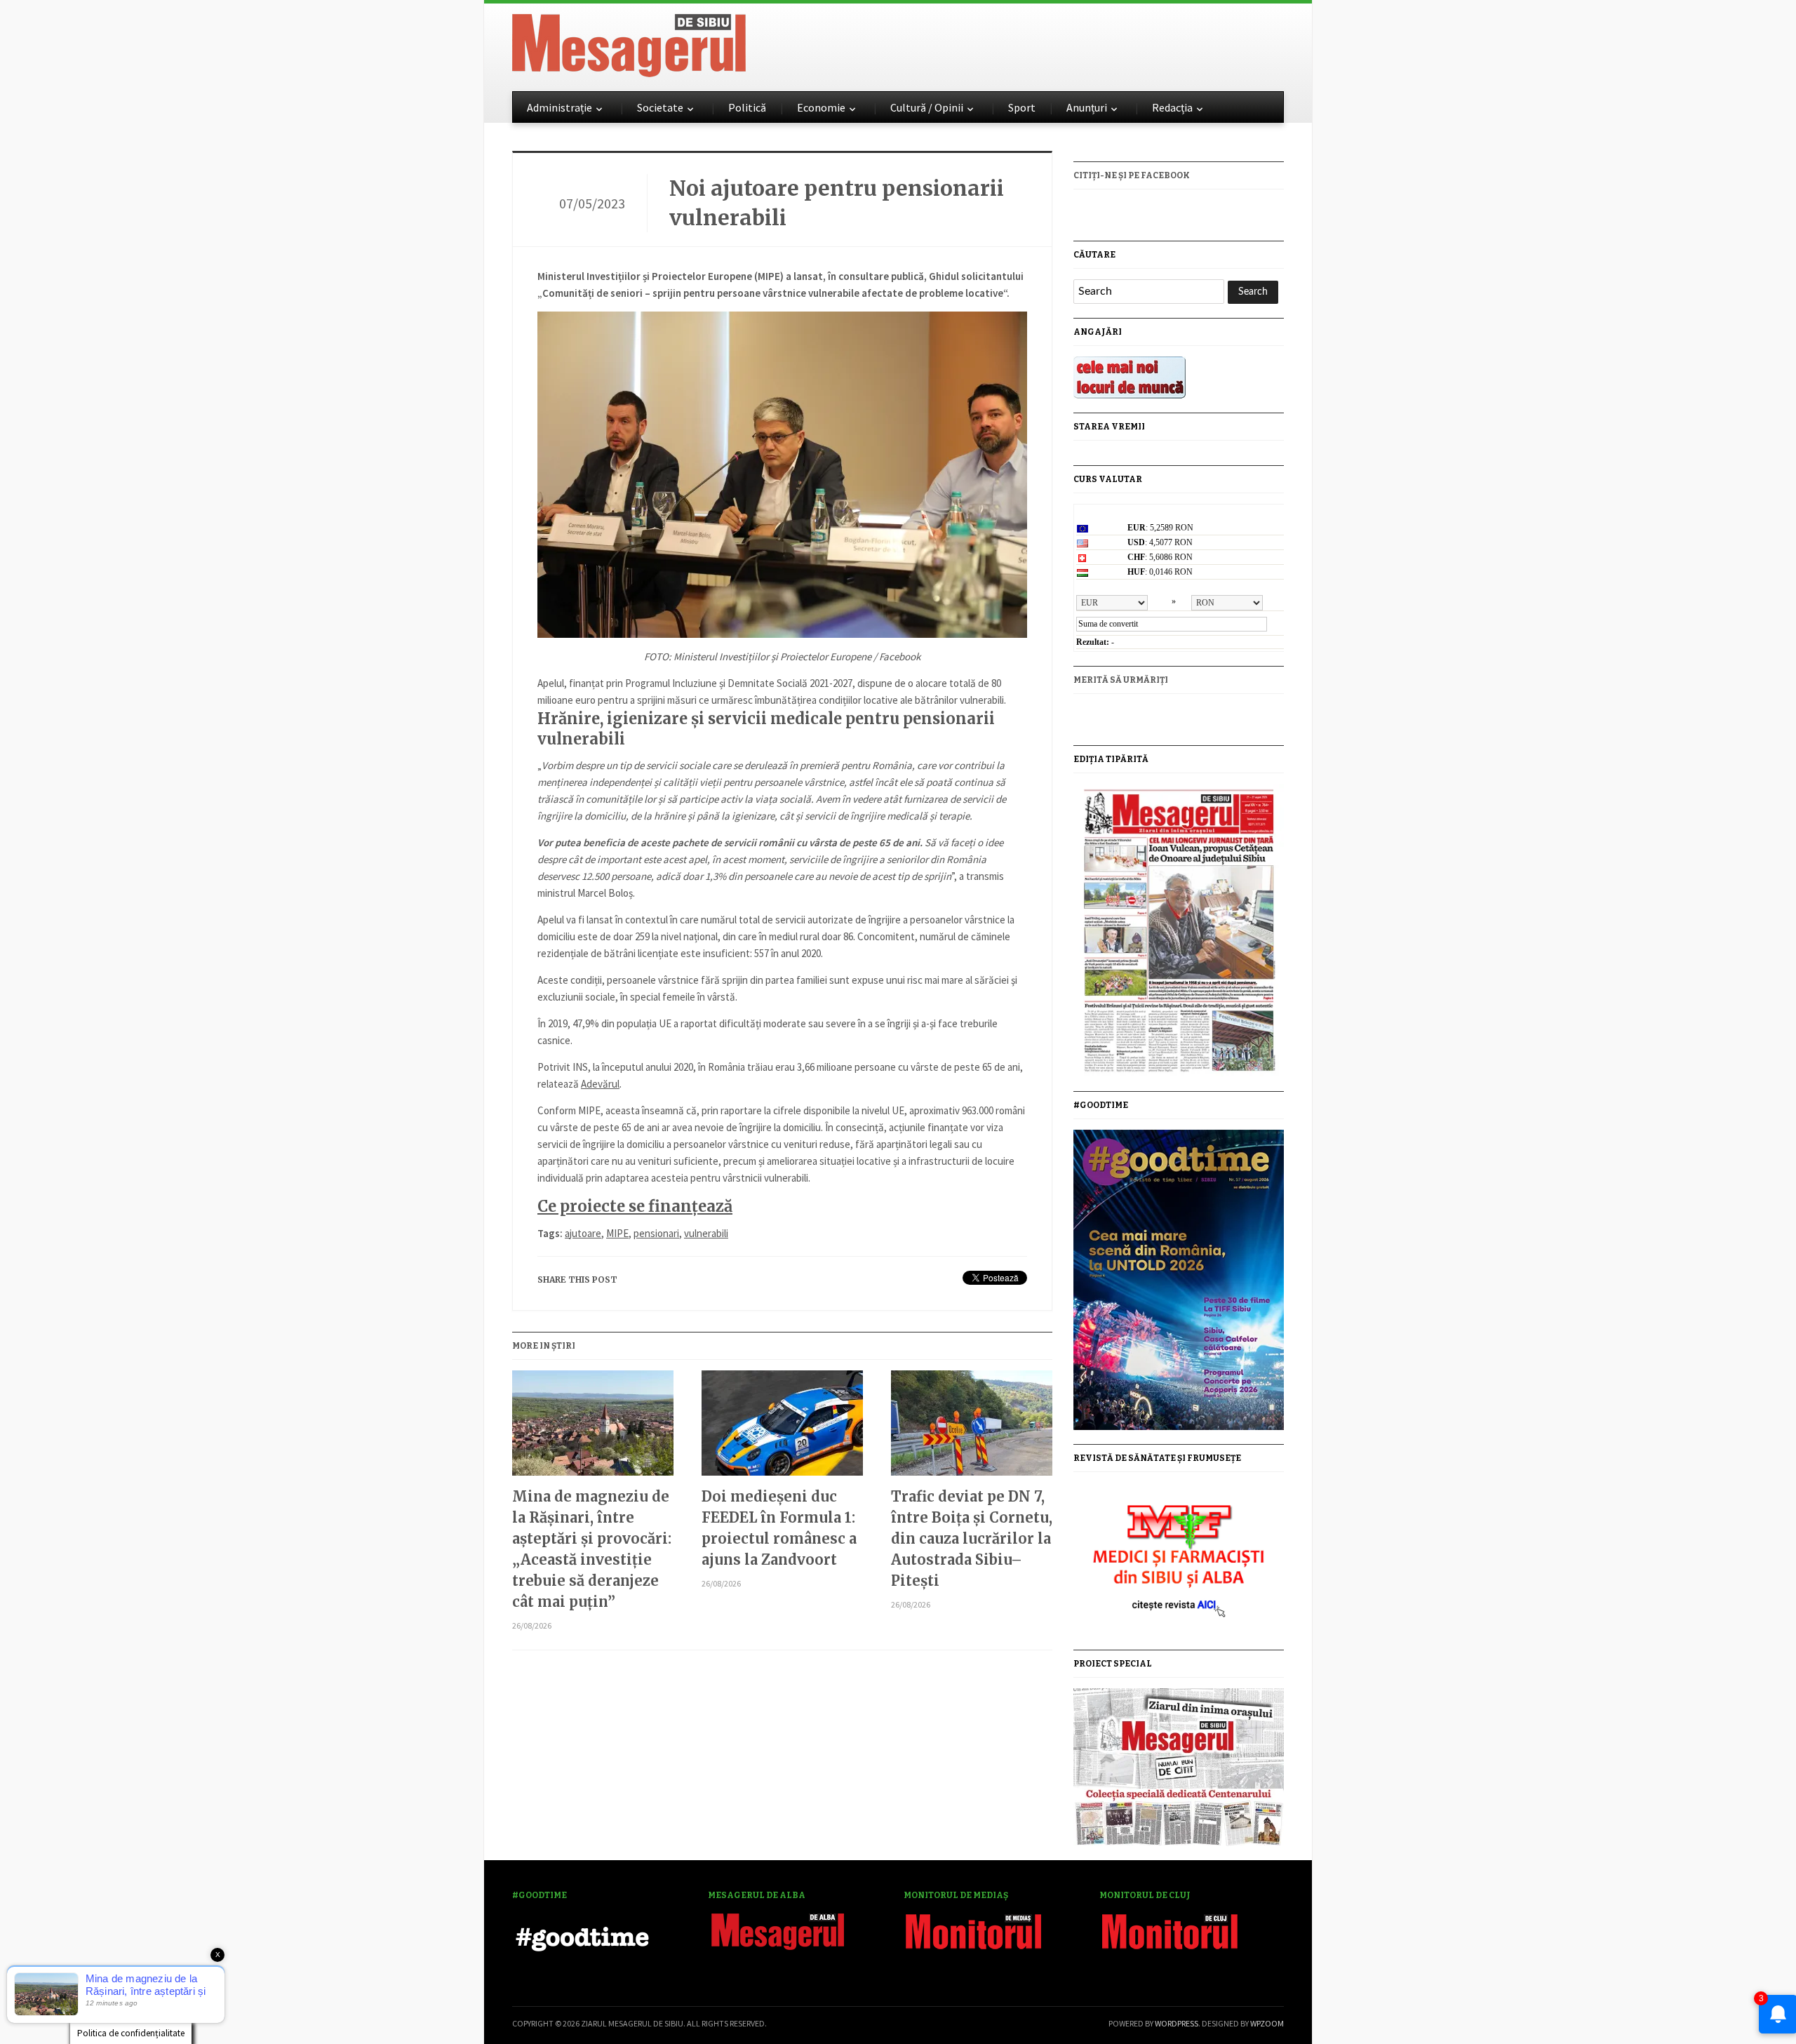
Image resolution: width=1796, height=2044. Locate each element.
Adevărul (600, 1084)
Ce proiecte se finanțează (635, 1206)
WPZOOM (1267, 2023)
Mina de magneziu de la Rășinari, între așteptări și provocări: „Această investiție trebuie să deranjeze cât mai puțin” (592, 1549)
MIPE (617, 1233)
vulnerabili (706, 1233)
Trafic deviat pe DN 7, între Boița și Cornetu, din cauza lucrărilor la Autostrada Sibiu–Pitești (972, 1538)
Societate (660, 107)
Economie (821, 107)
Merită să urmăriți (1121, 680)
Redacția (1172, 107)
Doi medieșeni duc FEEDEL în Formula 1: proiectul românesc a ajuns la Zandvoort (779, 1528)
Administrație (559, 107)
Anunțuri (1087, 107)
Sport (1022, 107)
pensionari (656, 1233)
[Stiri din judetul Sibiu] (629, 43)
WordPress (1177, 2023)
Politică (747, 107)
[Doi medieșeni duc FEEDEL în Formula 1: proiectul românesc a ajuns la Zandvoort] (782, 1428)
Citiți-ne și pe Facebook (1132, 175)
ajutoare (583, 1233)
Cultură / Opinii (927, 107)
